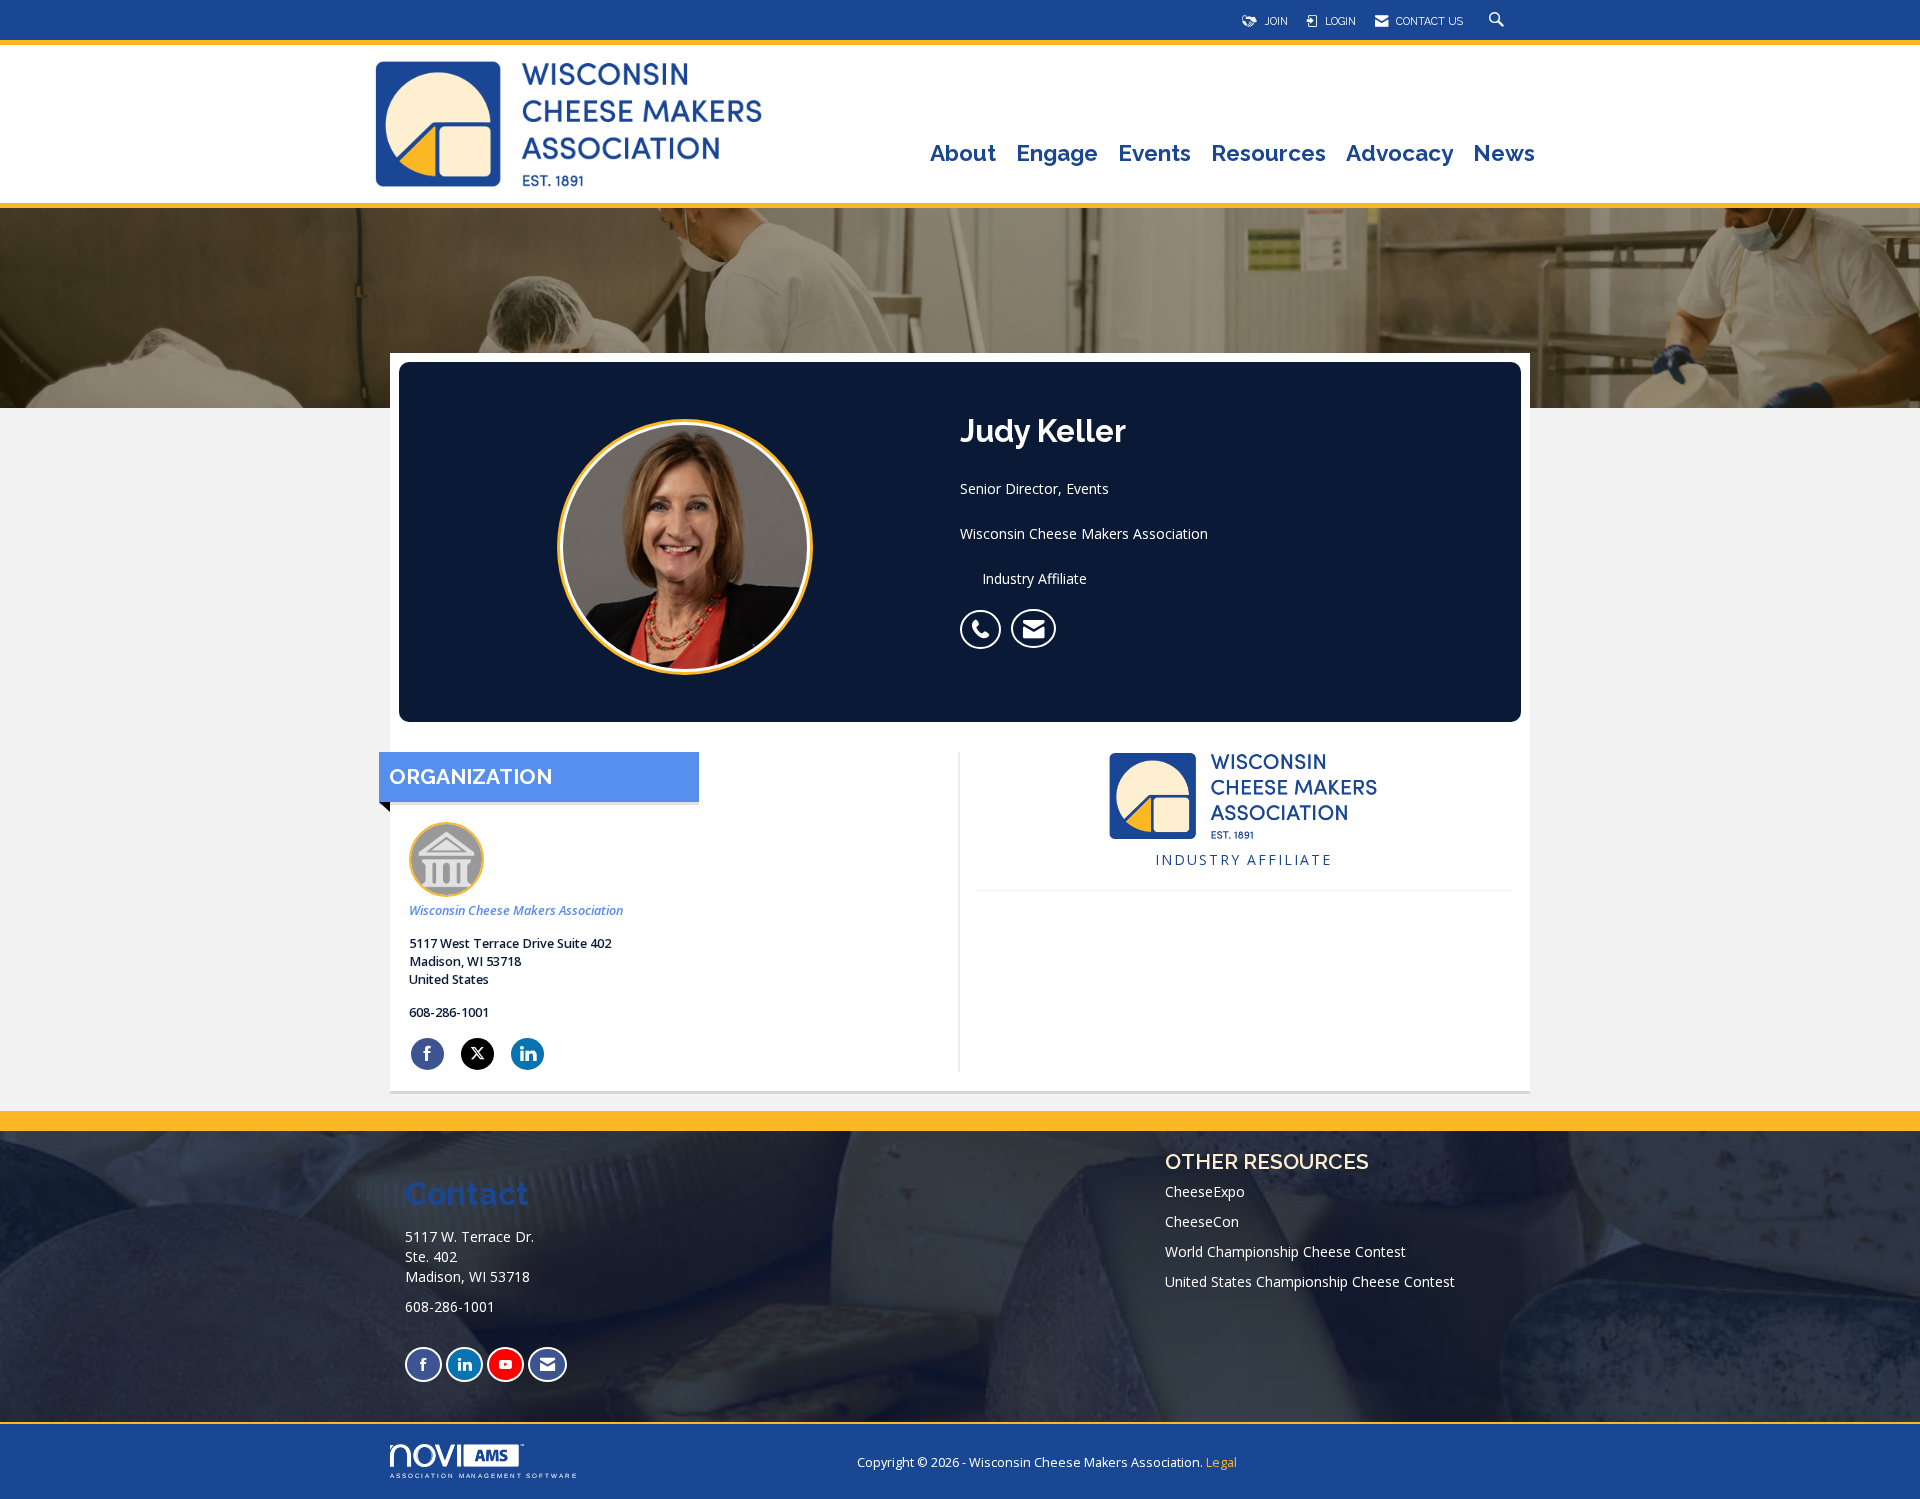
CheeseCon (1202, 1221)
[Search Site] (1499, 21)
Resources (1268, 154)
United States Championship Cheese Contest (1310, 1281)
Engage (1057, 154)
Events (1154, 154)
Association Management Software (484, 1475)
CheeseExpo (1205, 1191)
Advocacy (1399, 154)
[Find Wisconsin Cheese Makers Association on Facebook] (427, 1054)
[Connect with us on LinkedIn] (464, 1364)
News (1504, 154)
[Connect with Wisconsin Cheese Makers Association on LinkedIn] (527, 1054)
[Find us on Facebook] (423, 1364)
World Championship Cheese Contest (1285, 1251)
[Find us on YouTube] (505, 1364)
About (963, 154)
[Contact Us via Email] (547, 1364)
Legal (1221, 1462)
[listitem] (985, 619)
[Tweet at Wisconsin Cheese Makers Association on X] (477, 1054)
